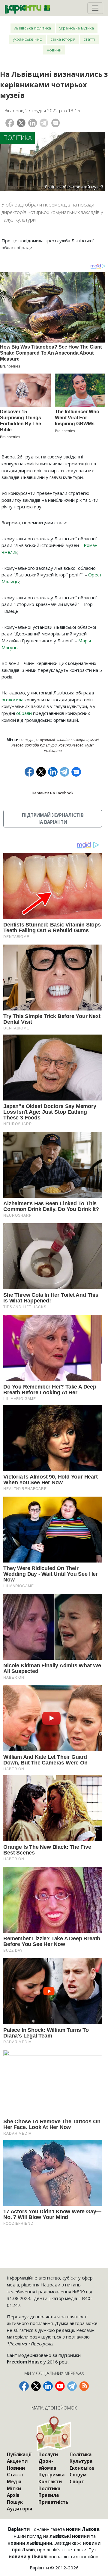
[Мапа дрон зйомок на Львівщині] (54, 2433)
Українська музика (77, 28)
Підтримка (51, 2475)
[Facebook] (10, 123)
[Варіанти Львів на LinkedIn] (48, 2386)
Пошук (15, 2502)
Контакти (50, 2481)
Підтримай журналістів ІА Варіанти (53, 819)
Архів (13, 2495)
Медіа (14, 2481)
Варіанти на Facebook (53, 793)
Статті (89, 39)
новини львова (71, 745)
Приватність (53, 2502)
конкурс (27, 740)
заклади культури (41, 745)
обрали (24, 713)
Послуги (48, 2454)
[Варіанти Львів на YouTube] (60, 2386)
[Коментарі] (56, 123)
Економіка (82, 2468)
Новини (54, 50)
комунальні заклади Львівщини (62, 740)
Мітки (14, 2488)
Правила (49, 2495)
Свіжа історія (63, 39)
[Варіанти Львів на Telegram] (72, 2386)
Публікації (19, 2454)
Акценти (17, 2461)
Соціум (78, 2475)
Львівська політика (33, 28)
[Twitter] (21, 123)
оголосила (12, 700)
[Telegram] (44, 123)
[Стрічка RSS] (84, 2386)
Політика (18, 138)
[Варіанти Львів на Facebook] (24, 2386)
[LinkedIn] (33, 123)
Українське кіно (28, 39)
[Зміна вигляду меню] (95, 8)
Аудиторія (19, 2509)
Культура (81, 2461)
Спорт (77, 2481)
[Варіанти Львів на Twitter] (36, 2386)
